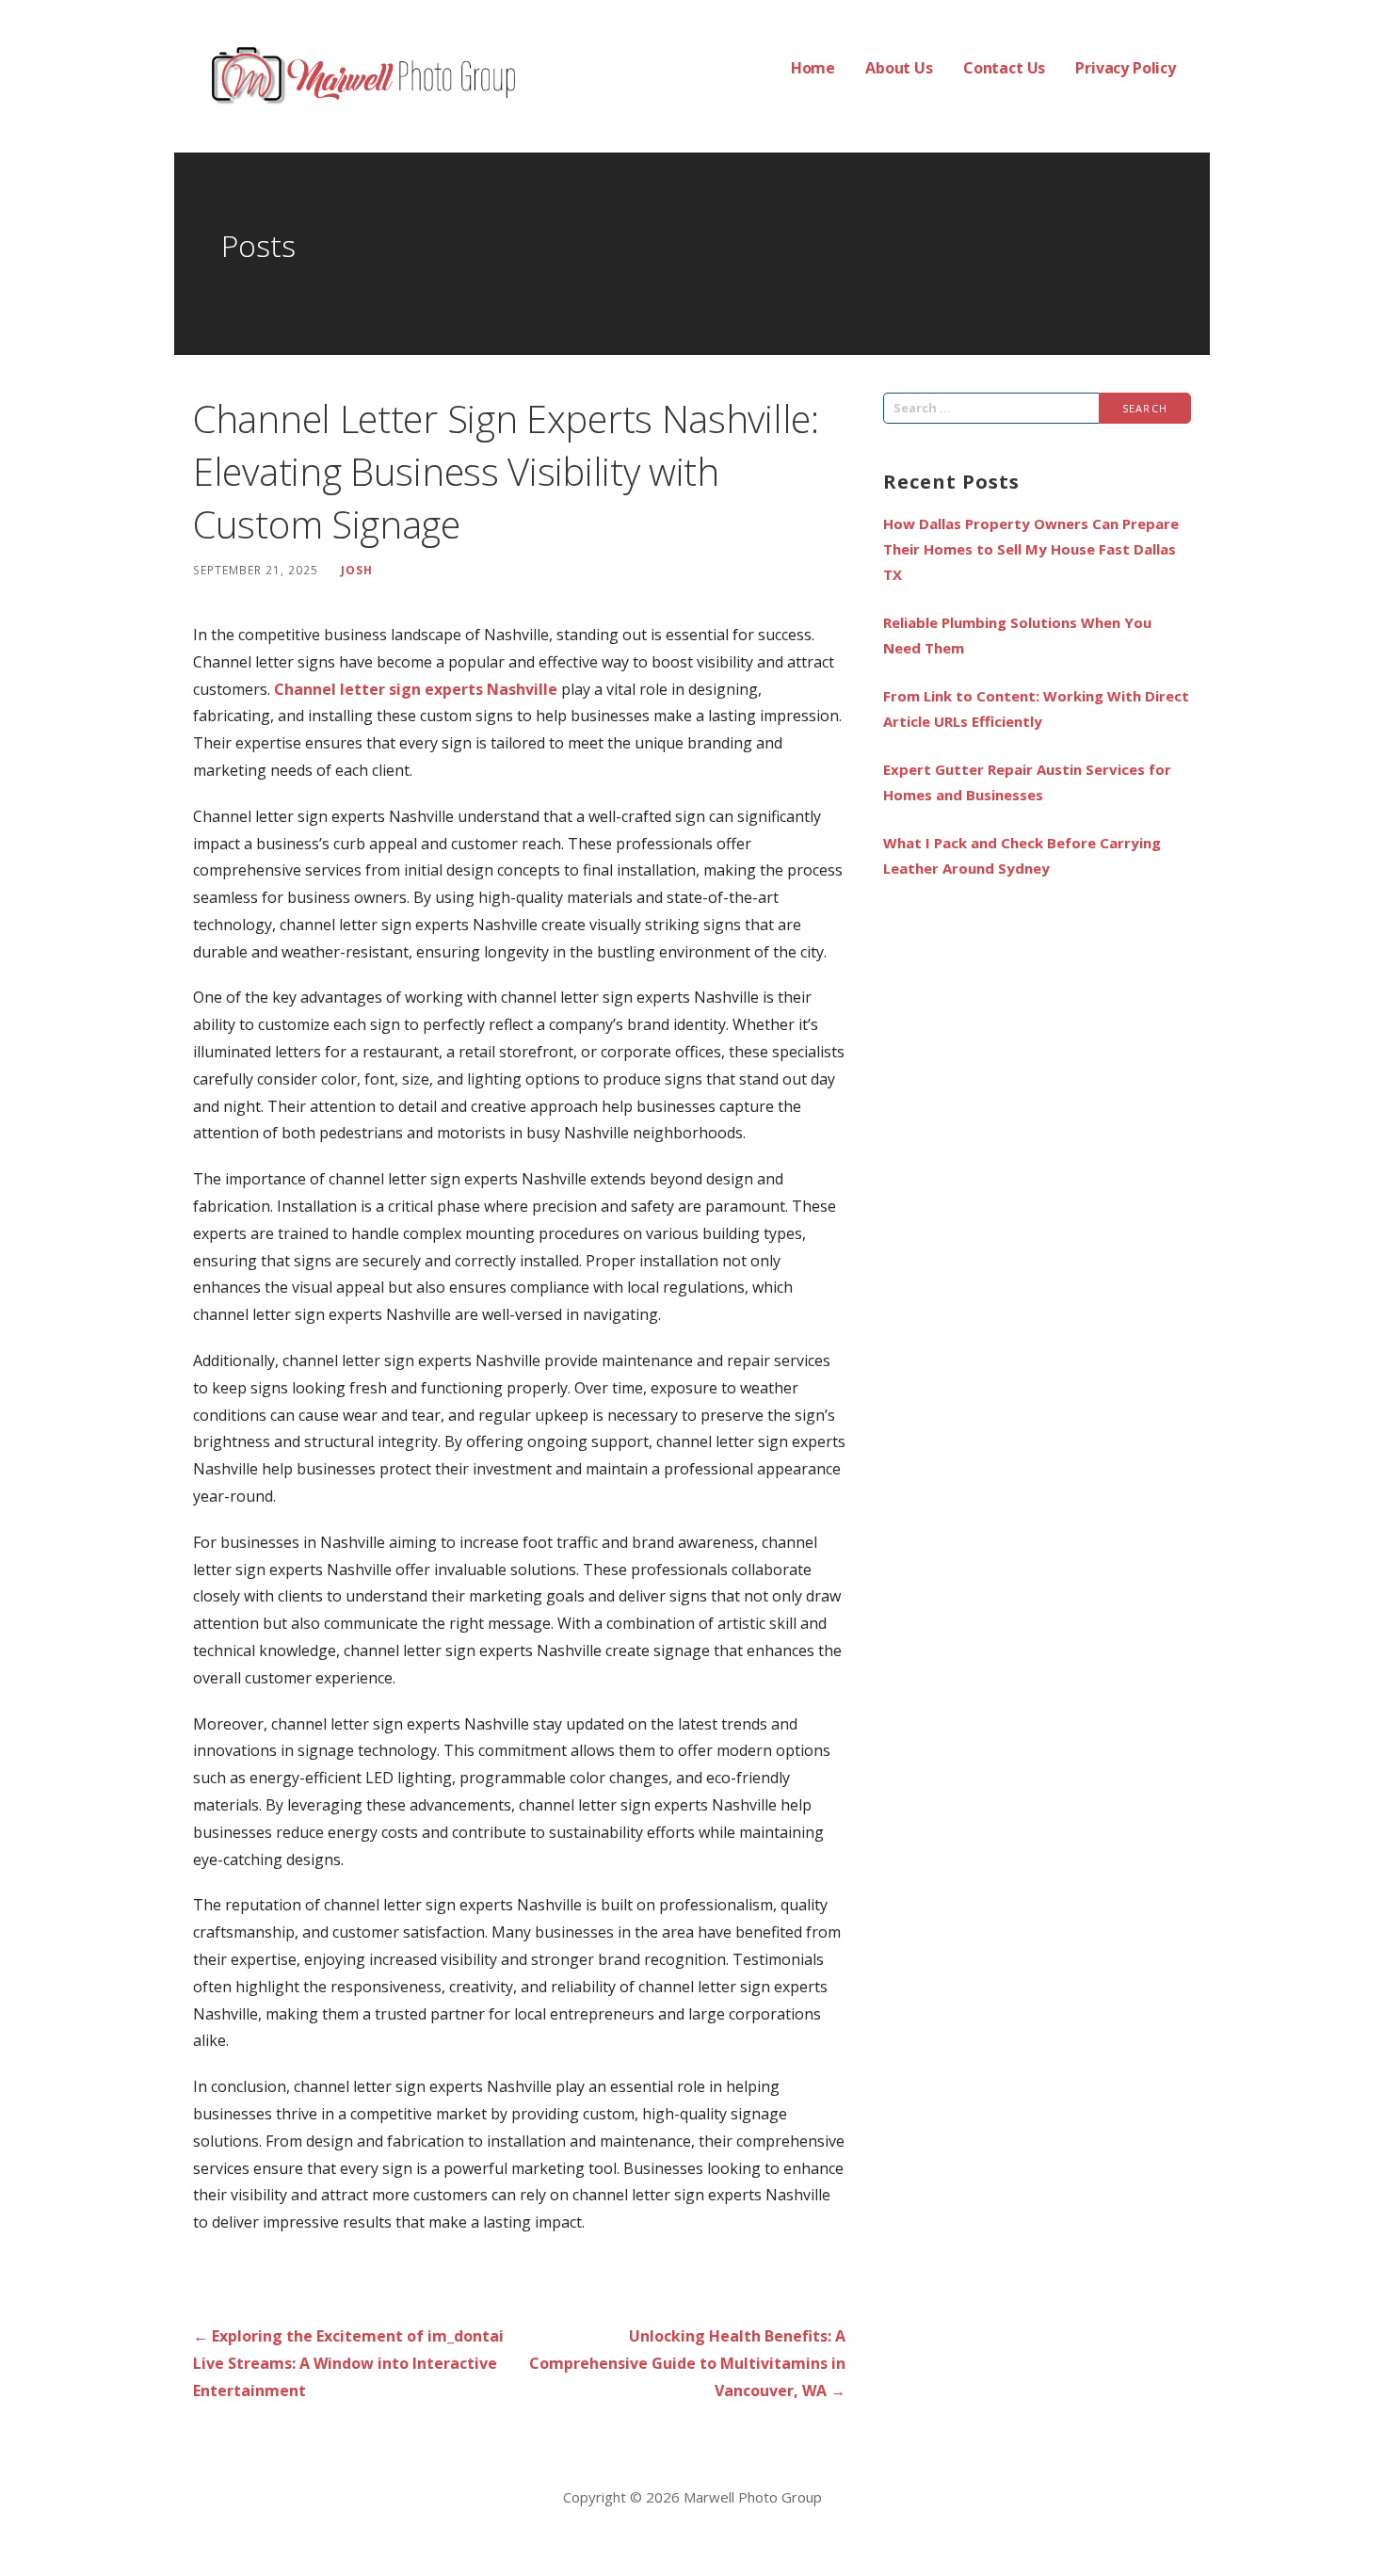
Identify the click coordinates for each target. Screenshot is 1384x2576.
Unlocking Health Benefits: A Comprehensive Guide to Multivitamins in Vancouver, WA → (687, 2363)
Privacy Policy (1126, 68)
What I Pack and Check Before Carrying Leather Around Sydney (1022, 855)
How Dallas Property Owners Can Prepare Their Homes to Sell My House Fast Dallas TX (1031, 549)
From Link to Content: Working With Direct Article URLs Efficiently (1036, 708)
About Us (899, 68)
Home (813, 68)
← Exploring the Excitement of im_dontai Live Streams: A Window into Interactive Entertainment (348, 2363)
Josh (357, 570)
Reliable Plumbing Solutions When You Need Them (1017, 635)
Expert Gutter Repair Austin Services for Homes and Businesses (1027, 782)
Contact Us (1004, 68)
